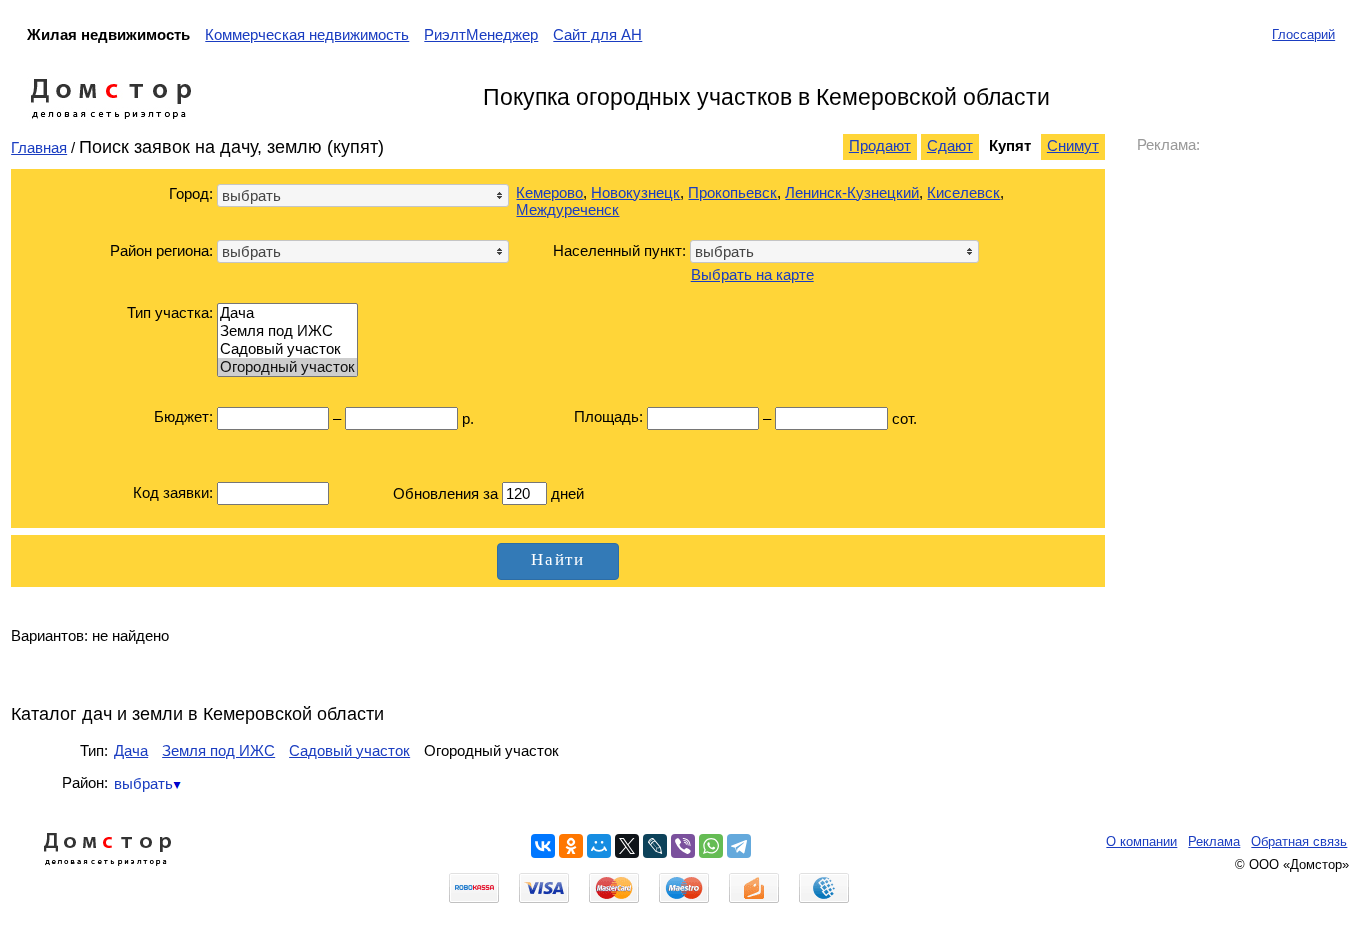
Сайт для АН (597, 34)
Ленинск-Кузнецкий (852, 192)
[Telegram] (739, 846)
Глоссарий (1303, 34)
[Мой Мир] (599, 846)
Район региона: (161, 250)
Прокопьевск (732, 192)
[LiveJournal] (655, 846)
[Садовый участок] (287, 349)
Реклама (1214, 841)
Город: (191, 193)
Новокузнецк (635, 192)
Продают (880, 145)
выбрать (143, 783)
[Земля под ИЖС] (287, 331)
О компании (1141, 841)
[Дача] (287, 313)
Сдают (950, 145)
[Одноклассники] (571, 846)
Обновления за (447, 493)
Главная (39, 147)
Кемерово (549, 192)
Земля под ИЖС (218, 750)
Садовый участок (349, 750)
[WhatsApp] (711, 846)
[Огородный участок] (287, 367)
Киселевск (963, 192)
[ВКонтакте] (543, 846)
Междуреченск (567, 209)
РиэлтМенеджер (481, 34)
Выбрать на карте (752, 274)
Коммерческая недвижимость (307, 34)
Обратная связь (1299, 841)
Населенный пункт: (619, 250)
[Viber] (683, 846)
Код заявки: (173, 492)
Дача (131, 750)
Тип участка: (170, 312)
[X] (627, 846)
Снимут (1073, 145)
